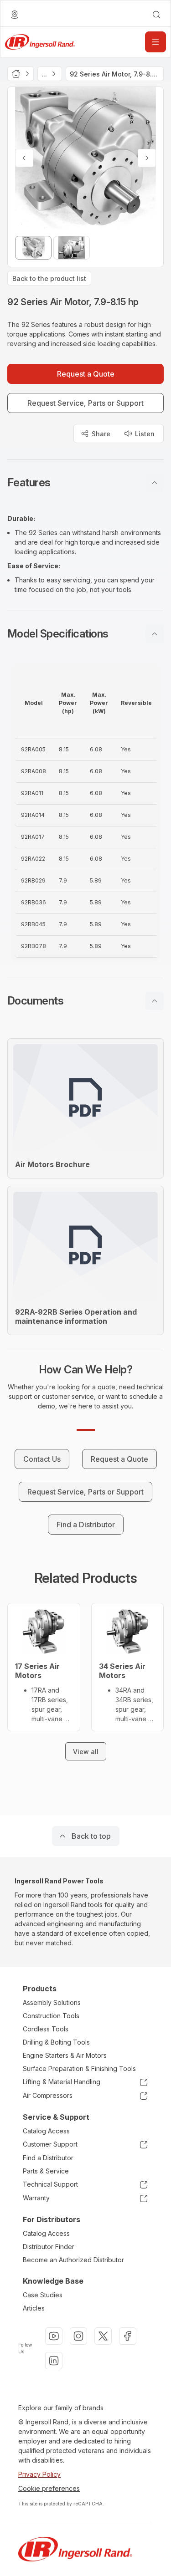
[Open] (155, 42)
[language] (15, 15)
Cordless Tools (46, 2029)
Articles (34, 2308)
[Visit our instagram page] (78, 2336)
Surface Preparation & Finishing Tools (79, 2068)
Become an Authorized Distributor (73, 2260)
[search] (156, 15)
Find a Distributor (48, 2158)
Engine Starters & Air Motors (65, 2055)
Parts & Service (46, 2171)
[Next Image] (147, 158)
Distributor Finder (49, 2247)
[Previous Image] (24, 158)
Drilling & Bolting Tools (56, 2042)
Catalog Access (46, 2131)
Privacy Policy (39, 2474)
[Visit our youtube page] (54, 2336)
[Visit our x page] (103, 2336)
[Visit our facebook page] (128, 2336)
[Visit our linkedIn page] (54, 2361)
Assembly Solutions (52, 2002)
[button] (85, 483)
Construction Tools (51, 2016)
